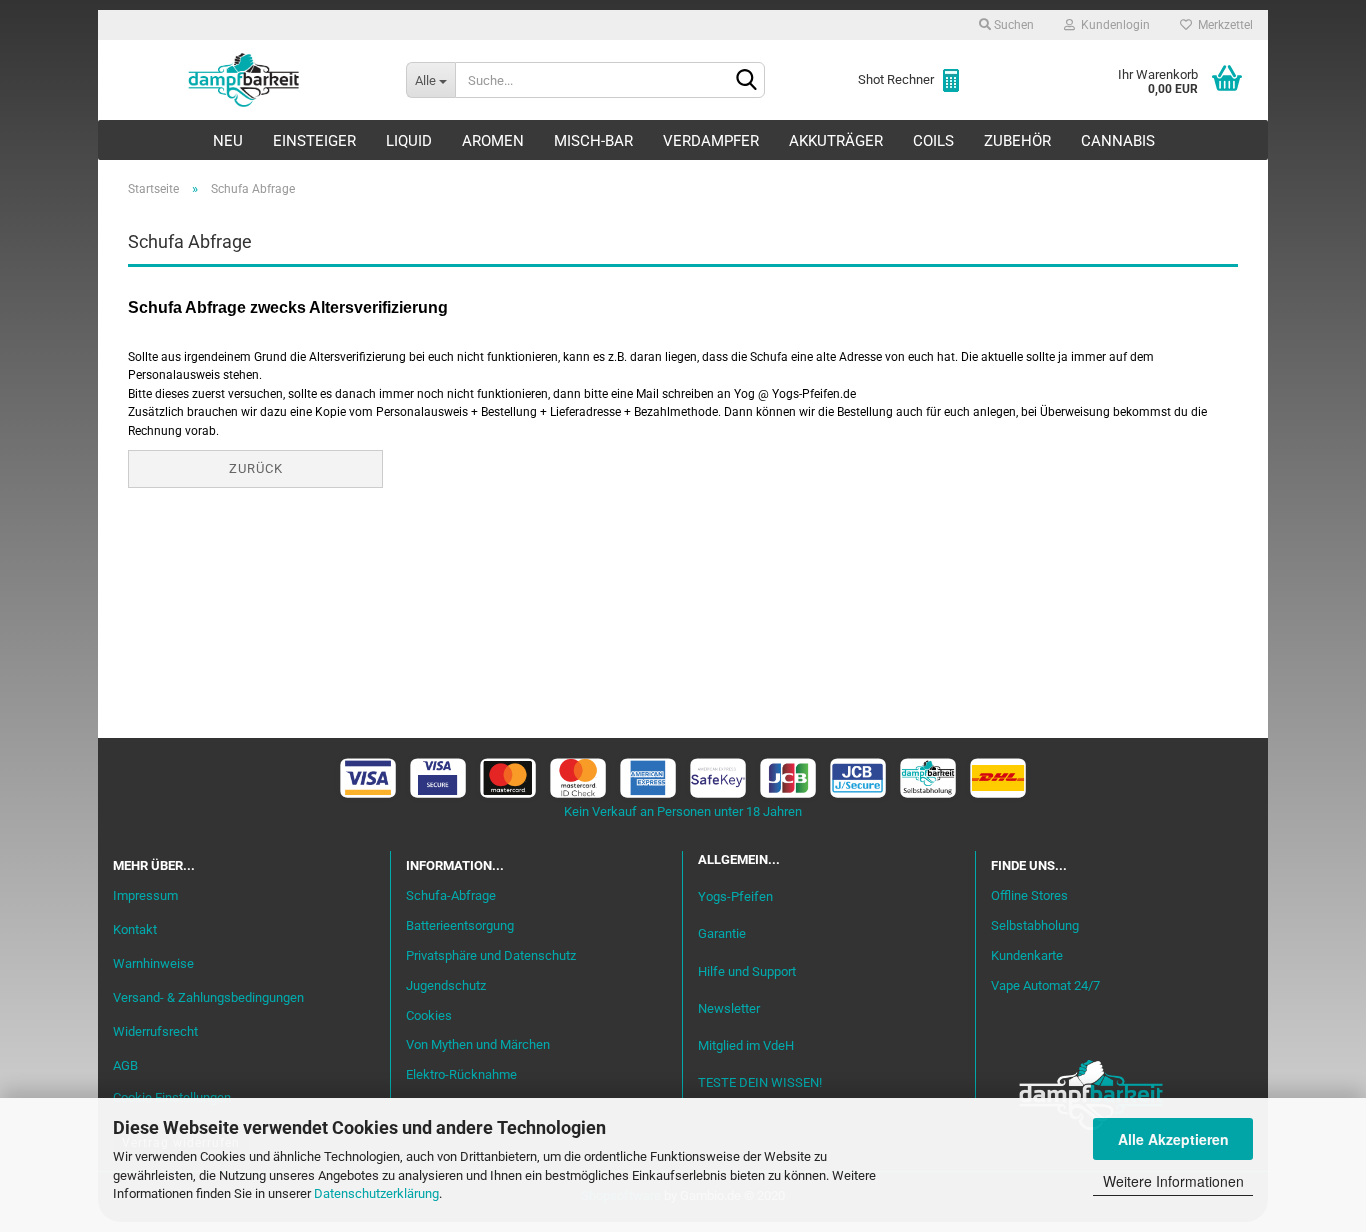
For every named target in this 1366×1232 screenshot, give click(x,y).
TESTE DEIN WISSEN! (760, 1082)
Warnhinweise (153, 963)
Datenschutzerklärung (376, 1193)
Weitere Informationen (1173, 1181)
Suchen (1012, 25)
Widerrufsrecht (155, 1031)
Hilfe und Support (747, 971)
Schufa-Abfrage (451, 895)
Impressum (145, 895)
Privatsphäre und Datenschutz (491, 955)
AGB (125, 1065)
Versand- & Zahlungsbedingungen (208, 997)
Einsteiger (314, 141)
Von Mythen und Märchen (478, 1044)
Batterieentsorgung (460, 925)
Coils (933, 141)
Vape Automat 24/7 (1045, 985)
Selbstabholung (1035, 925)
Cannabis (1118, 141)
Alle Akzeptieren (1173, 1139)
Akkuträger (836, 141)
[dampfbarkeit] (244, 80)
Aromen (493, 141)
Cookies (429, 1015)
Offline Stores (1029, 895)
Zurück (256, 468)
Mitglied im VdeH (746, 1045)
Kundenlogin (1112, 25)
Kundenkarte (1027, 955)
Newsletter (729, 1008)
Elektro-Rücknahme (461, 1074)
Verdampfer (711, 141)
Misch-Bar (593, 141)
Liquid (409, 141)
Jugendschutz (446, 985)
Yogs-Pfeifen (735, 896)
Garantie (722, 933)
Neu (228, 141)
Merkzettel (1222, 25)
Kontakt (135, 929)
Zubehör (1017, 141)
